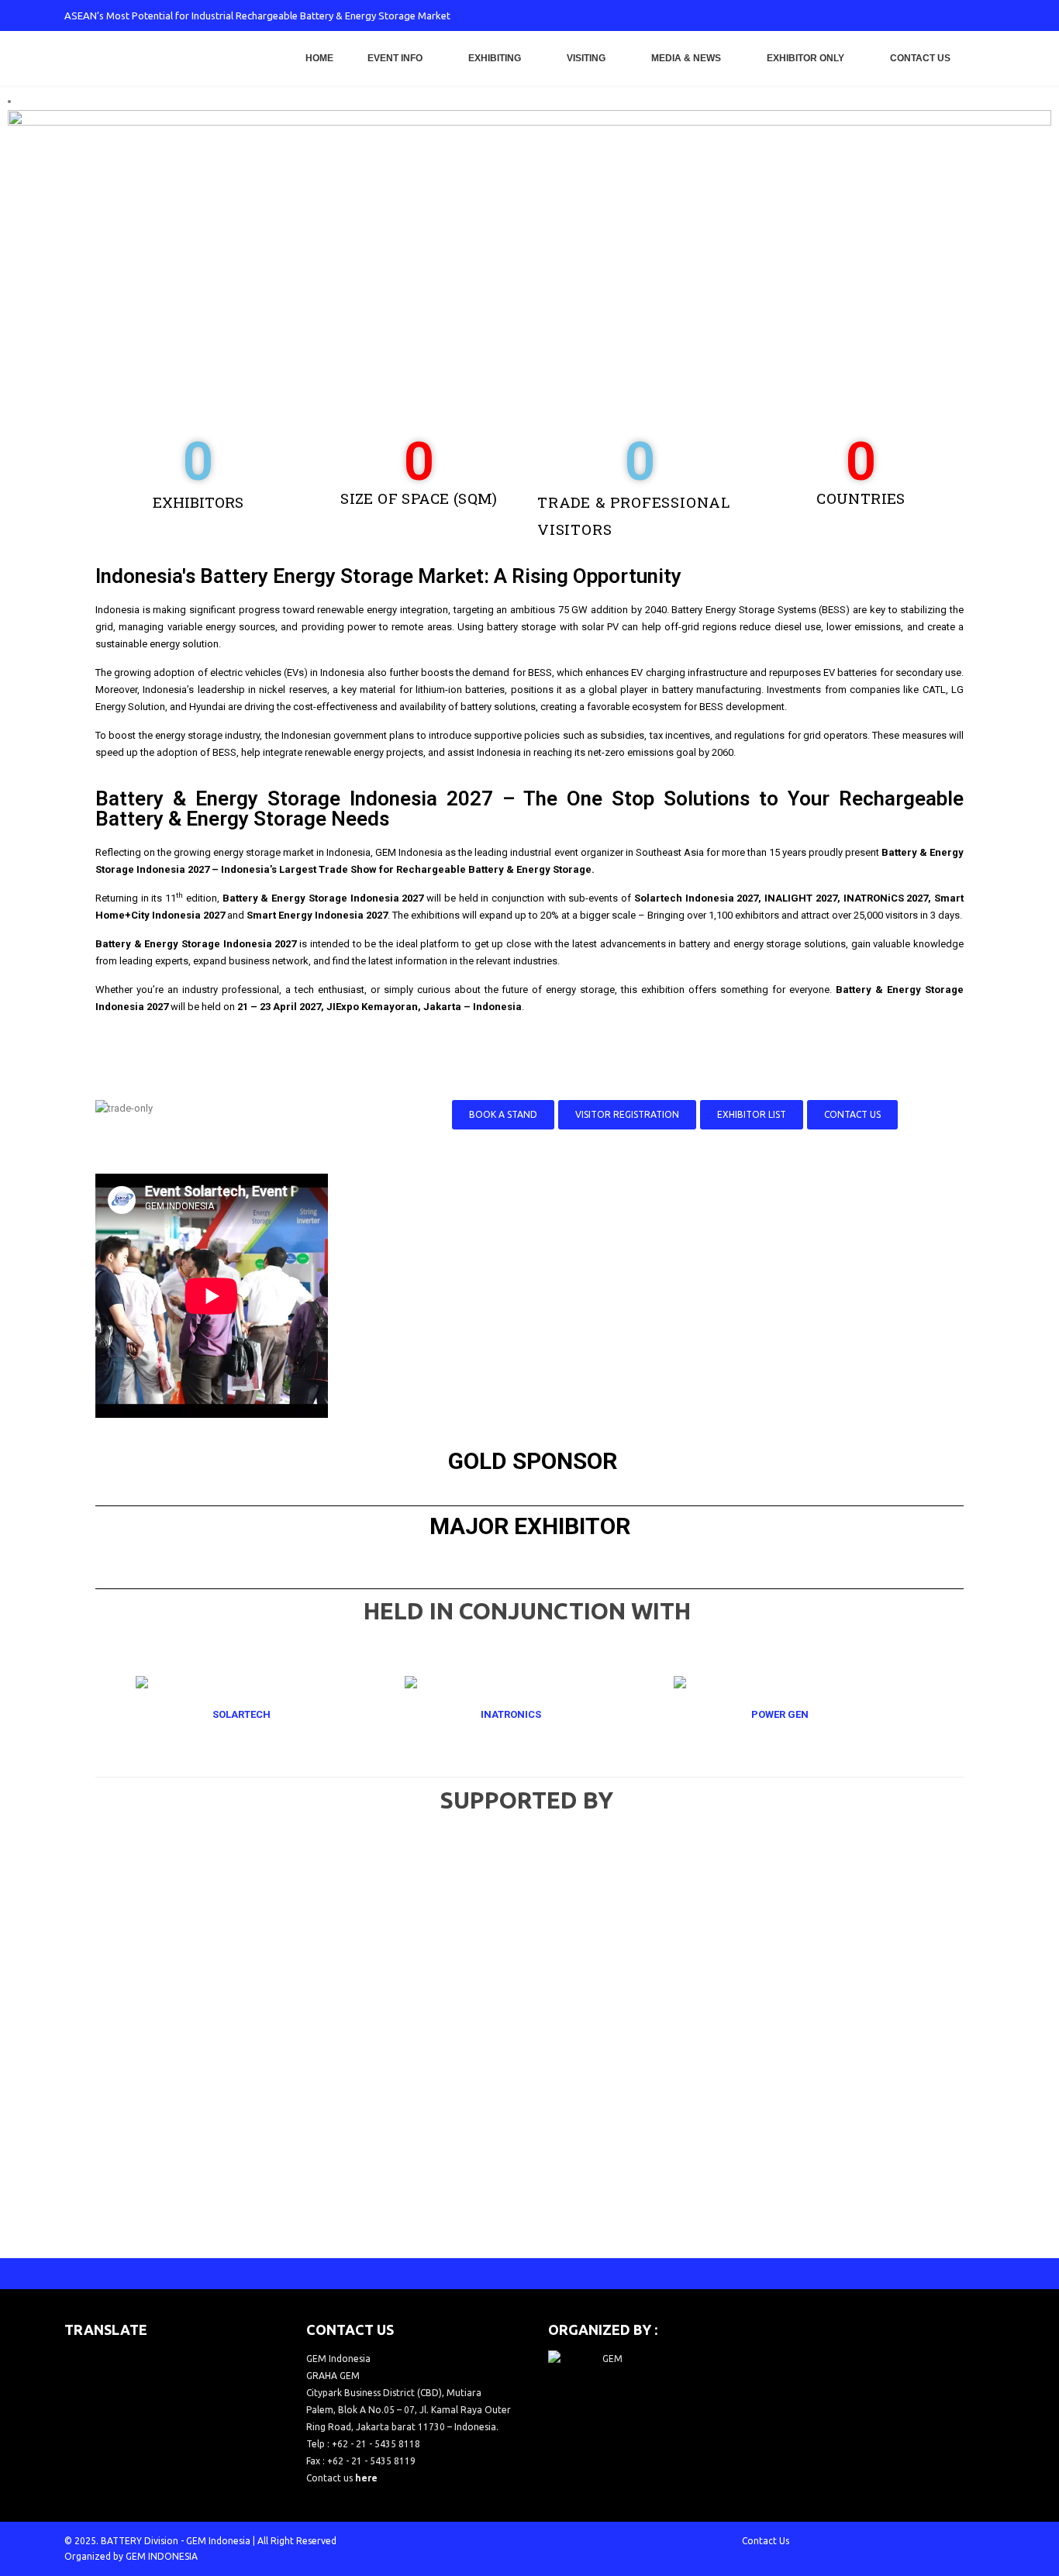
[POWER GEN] (799, 1715)
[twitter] (881, 16)
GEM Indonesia (218, 2541)
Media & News (686, 58)
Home (319, 58)
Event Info (395, 58)
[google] (906, 16)
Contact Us (920, 58)
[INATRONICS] (529, 1715)
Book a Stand (503, 1114)
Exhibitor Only (805, 58)
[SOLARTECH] (260, 1715)
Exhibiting (495, 58)
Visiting (586, 58)
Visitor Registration (627, 1114)
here (366, 2478)
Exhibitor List (752, 1114)
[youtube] (932, 16)
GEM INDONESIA (162, 2556)
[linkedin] (957, 16)
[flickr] (983, 16)
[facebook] (855, 16)
